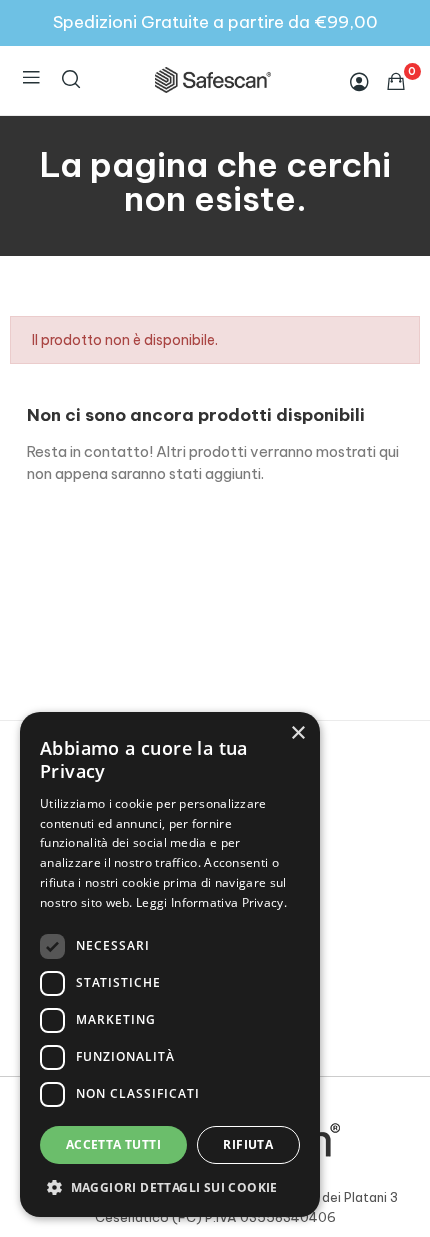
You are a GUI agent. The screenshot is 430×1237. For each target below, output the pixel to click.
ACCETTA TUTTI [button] (113, 1144)
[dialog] (170, 964)
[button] (170, 1187)
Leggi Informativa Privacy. (211, 902)
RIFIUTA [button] (248, 1144)
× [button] (297, 733)
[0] (396, 81)
